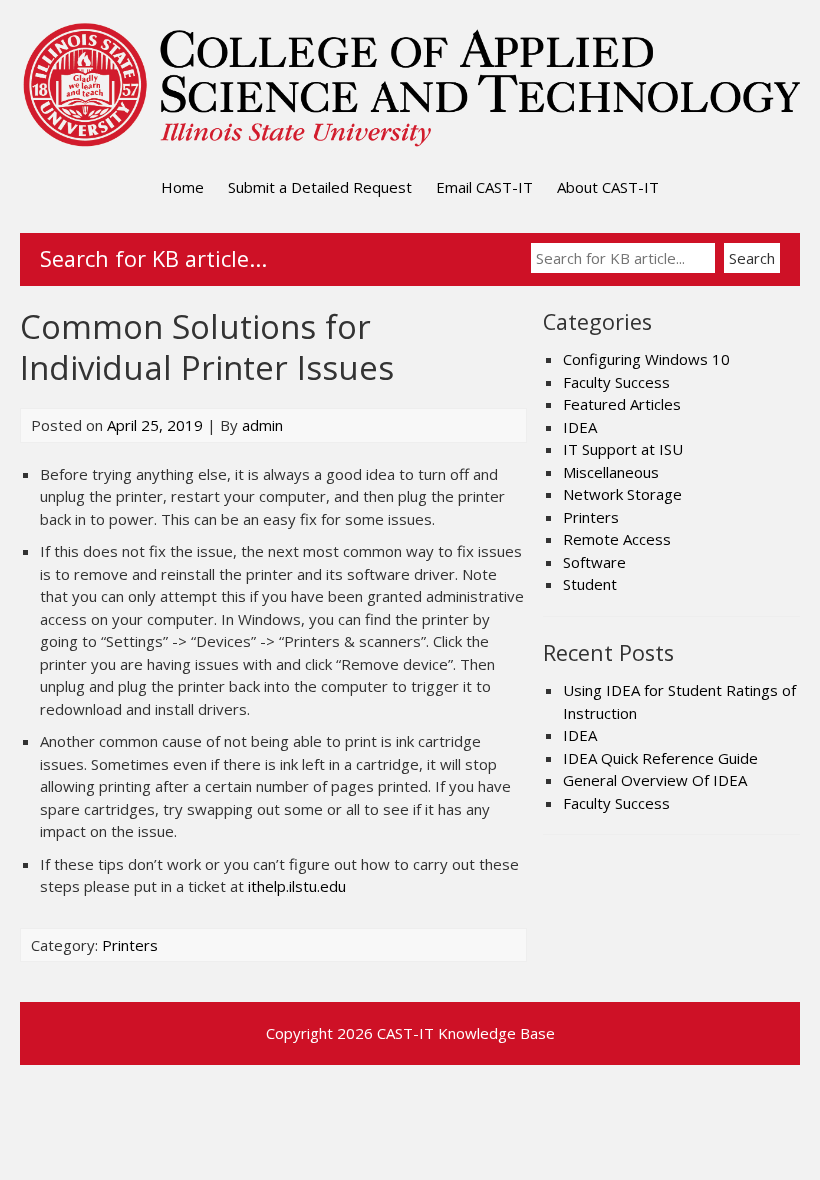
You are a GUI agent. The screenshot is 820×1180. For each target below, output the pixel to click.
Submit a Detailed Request (320, 187)
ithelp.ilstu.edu (297, 886)
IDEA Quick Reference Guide (660, 758)
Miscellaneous (611, 472)
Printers (130, 945)
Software (594, 562)
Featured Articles (622, 404)
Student (590, 584)
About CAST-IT (608, 187)
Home (182, 187)
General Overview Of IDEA (655, 780)
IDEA (580, 427)
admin (262, 425)
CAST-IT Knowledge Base (466, 1033)
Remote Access (617, 539)
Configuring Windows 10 (646, 359)
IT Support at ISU (623, 449)
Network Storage (622, 494)
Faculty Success (616, 382)
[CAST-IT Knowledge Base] (410, 144)
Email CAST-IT (484, 187)
